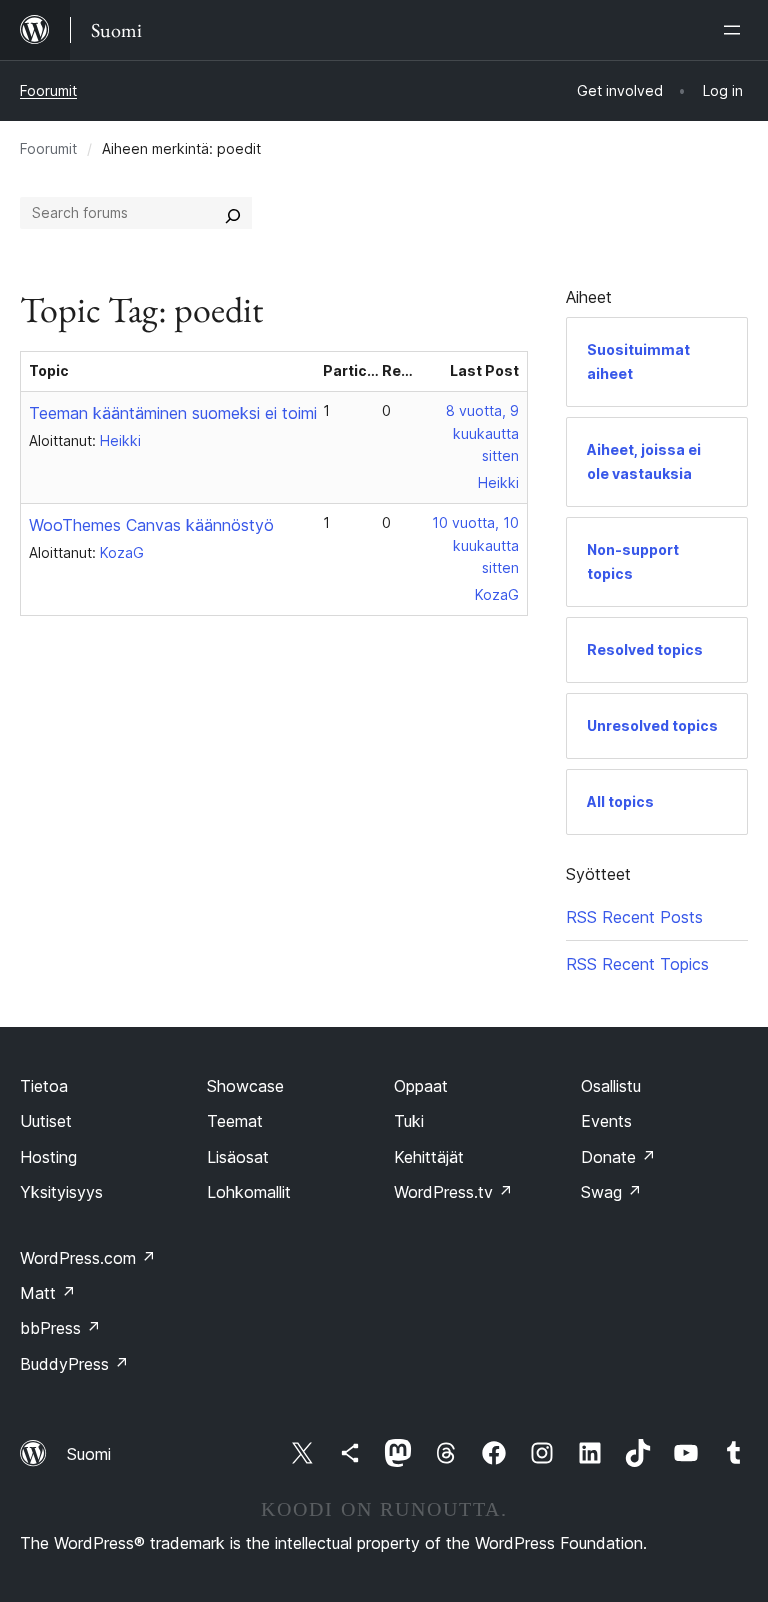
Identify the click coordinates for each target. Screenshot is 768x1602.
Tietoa (44, 1086)
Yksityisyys (61, 1192)
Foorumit (48, 90)
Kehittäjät (429, 1157)
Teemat (235, 1121)
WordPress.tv (453, 1192)
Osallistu (611, 1086)
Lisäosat (238, 1157)
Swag (611, 1192)
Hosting (48, 1157)
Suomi (89, 1454)
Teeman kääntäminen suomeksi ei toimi (173, 413)
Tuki (409, 1121)
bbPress (60, 1328)
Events (606, 1121)
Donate (618, 1157)
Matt (48, 1293)
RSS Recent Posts (634, 917)
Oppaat (421, 1086)
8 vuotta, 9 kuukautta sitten (482, 433)
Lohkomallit (249, 1192)
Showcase (245, 1086)
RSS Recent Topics (637, 964)
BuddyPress (74, 1364)
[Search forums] (233, 213)
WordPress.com (88, 1258)
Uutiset (46, 1121)
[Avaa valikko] (736, 30)
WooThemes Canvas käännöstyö (151, 525)
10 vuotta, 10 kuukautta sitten (475, 545)
